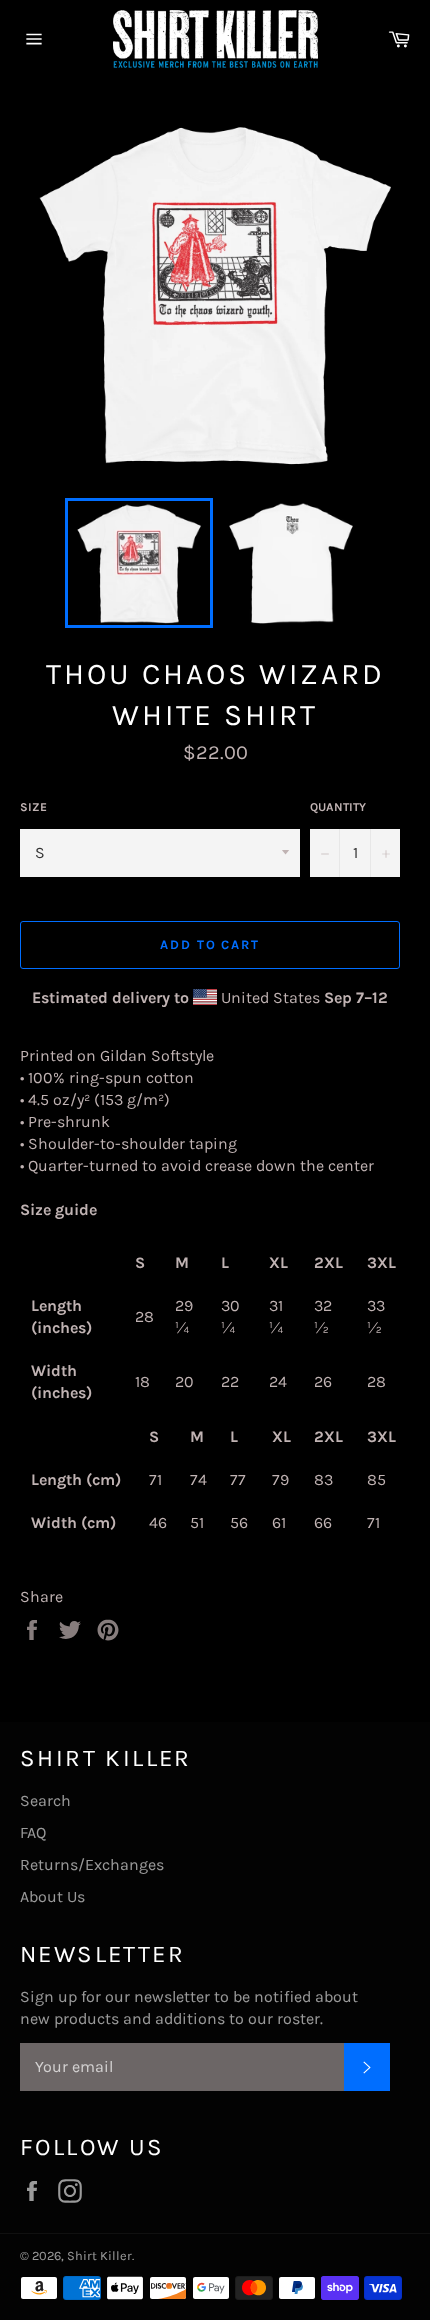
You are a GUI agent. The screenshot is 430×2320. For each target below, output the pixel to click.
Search (45, 1800)
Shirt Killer (99, 2255)
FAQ (33, 1832)
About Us (52, 1896)
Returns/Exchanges (92, 1864)
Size (33, 807)
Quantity (338, 807)
